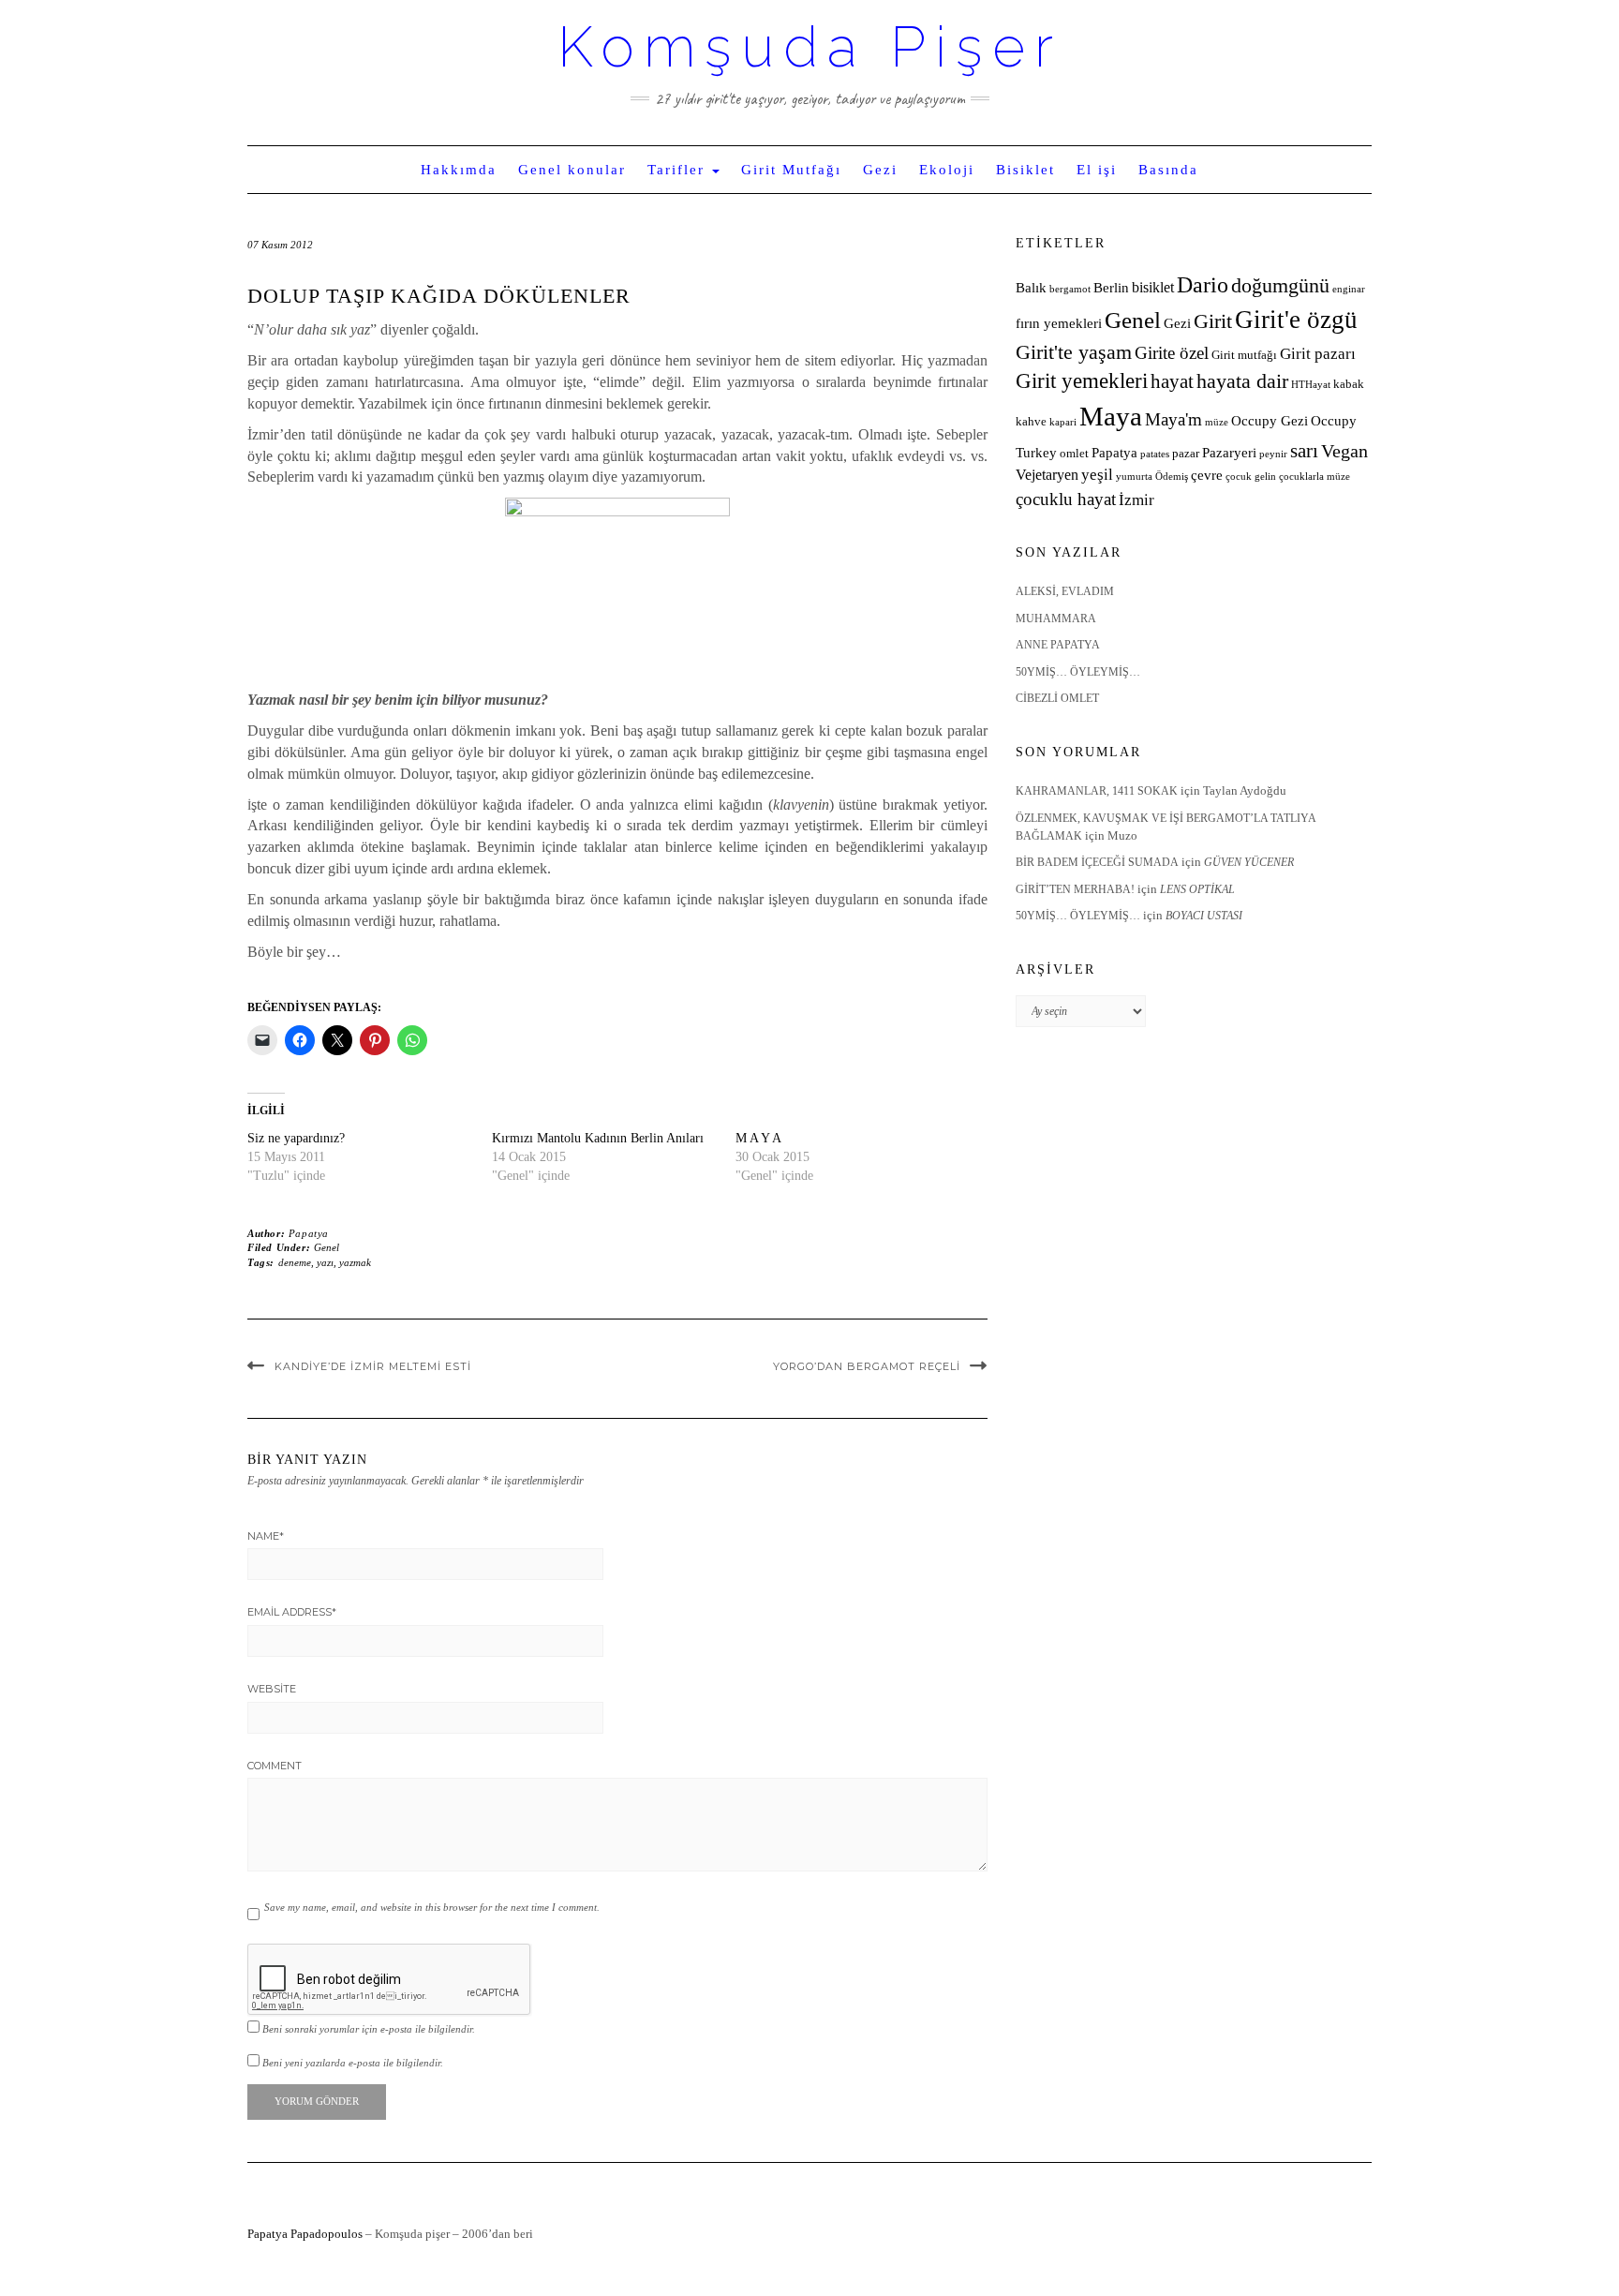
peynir (1273, 454)
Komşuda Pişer (810, 47)
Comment (275, 1766)
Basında (1168, 170)
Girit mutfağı (1244, 355)
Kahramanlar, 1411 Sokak (1097, 791)
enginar (1349, 289)
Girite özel (1172, 353)
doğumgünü (1280, 286)
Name (266, 1536)
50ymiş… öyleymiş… (1078, 672)
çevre (1207, 475)
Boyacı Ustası (1204, 916)
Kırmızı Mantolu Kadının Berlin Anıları (598, 1138)
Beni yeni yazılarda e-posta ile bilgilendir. (353, 2063)
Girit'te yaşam (1074, 352)
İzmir (1136, 500)
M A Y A (758, 1138)
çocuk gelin (1251, 477)
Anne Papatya (1058, 645)
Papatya (309, 1233)
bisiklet (1153, 287)
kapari (1063, 422)
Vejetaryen (1047, 475)
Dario (1203, 285)
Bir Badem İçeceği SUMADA (1097, 862)
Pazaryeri (1229, 453)
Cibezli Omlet (1057, 698)
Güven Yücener (1249, 862)
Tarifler (679, 170)
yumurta (1134, 477)
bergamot (1070, 289)
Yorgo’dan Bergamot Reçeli (867, 1366)
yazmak (355, 1262)
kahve (1031, 422)
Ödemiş (1172, 477)
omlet (1074, 454)
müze (1217, 422)
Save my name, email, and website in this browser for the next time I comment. (432, 1907)
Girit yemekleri (1082, 381)
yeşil (1097, 475)
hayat (1172, 381)
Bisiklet (1025, 170)
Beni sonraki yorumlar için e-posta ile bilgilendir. (369, 2029)
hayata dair (1242, 381)
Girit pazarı (1318, 354)
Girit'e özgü (1296, 320)
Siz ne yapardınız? (296, 1138)
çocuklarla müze (1315, 477)
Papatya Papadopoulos (305, 2234)
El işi (1097, 170)
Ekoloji (947, 170)
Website (272, 1689)
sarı (1304, 450)
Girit (1213, 321)
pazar (1186, 454)
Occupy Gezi (1270, 421)
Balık (1031, 288)
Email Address (292, 1612)
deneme (295, 1262)
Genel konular (572, 170)
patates (1155, 454)
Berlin (1111, 288)
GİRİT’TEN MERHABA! (1075, 889)
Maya (1111, 416)
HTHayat (1311, 385)
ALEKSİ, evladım (1065, 591)
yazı (325, 1262)
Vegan (1344, 451)
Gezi (880, 170)
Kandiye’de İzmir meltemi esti (373, 1366)
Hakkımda (459, 170)
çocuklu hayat (1066, 499)
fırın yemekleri (1059, 323)
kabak (1349, 384)
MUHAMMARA (1056, 619)
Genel (327, 1247)
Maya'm (1173, 419)
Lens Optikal (1197, 889)
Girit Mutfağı (791, 170)
